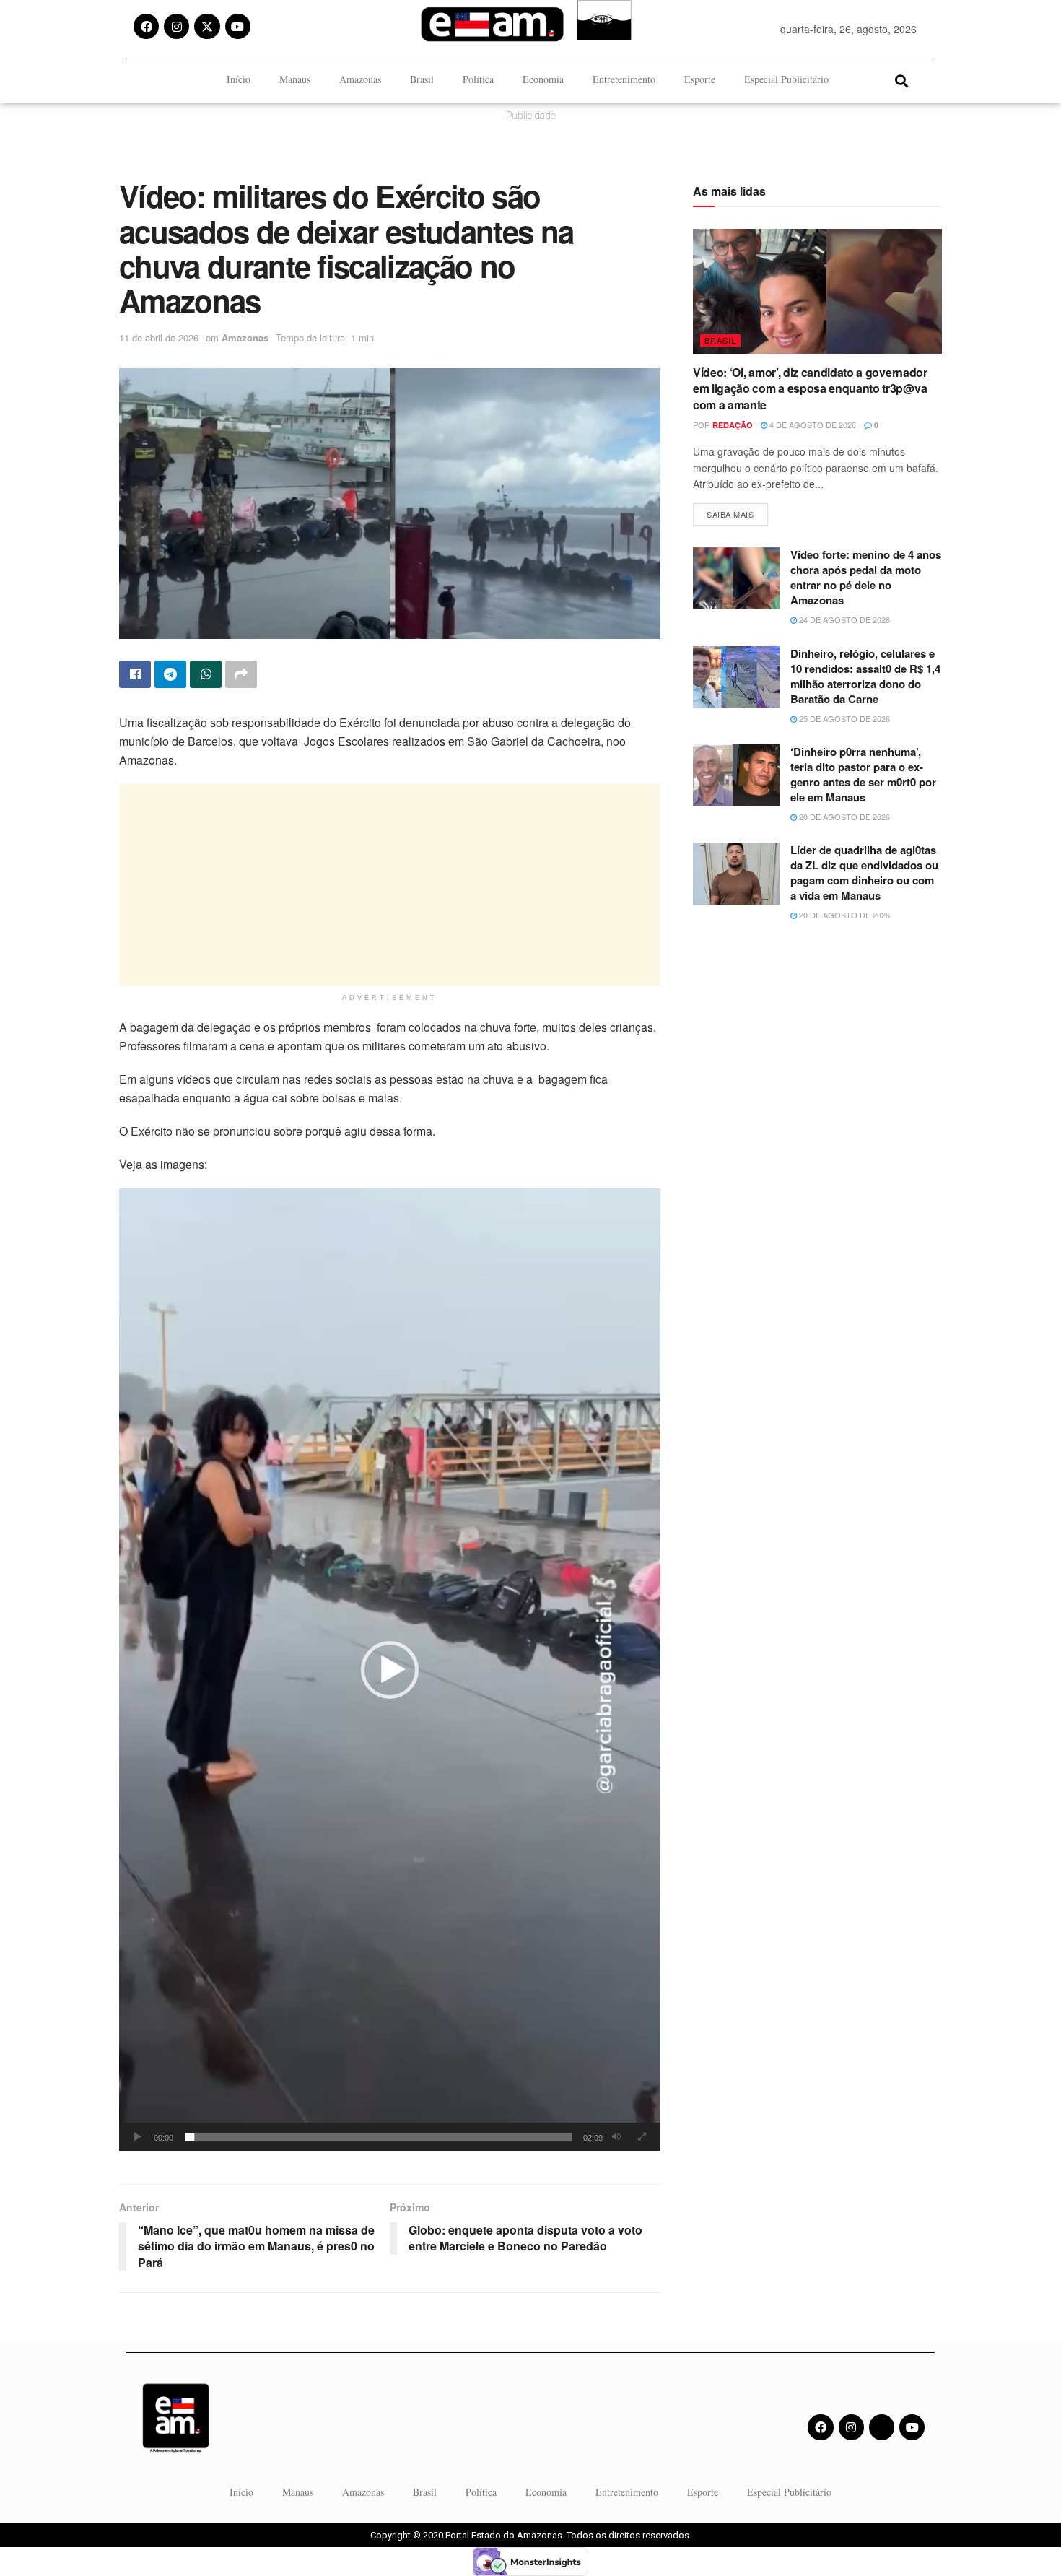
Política (478, 79)
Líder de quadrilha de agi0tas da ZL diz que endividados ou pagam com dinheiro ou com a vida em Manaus (864, 873)
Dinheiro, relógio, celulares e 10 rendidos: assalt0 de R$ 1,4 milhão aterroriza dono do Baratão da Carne (865, 676)
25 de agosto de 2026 (843, 718)
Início (239, 79)
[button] (901, 80)
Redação (733, 425)
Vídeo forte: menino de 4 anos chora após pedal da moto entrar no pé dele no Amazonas (866, 577)
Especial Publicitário (786, 79)
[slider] (378, 2137)
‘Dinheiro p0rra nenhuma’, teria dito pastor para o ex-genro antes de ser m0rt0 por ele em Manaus (863, 774)
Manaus (295, 79)
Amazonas (360, 79)
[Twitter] (882, 2427)
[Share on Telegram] (170, 674)
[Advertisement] (390, 885)
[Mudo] (616, 2137)
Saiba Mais (737, 512)
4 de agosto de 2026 (812, 425)
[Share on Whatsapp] (206, 674)
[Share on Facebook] (135, 674)
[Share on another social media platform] (241, 674)
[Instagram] (176, 26)
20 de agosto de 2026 (843, 817)
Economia (543, 79)
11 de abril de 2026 (159, 338)
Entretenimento (624, 79)
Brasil (422, 79)
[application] (390, 1670)
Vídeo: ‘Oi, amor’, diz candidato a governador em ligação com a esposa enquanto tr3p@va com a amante (810, 388)
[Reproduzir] (138, 2137)
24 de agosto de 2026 (843, 619)
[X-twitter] (207, 26)
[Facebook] (146, 26)
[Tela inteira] (642, 2137)
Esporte (700, 79)
